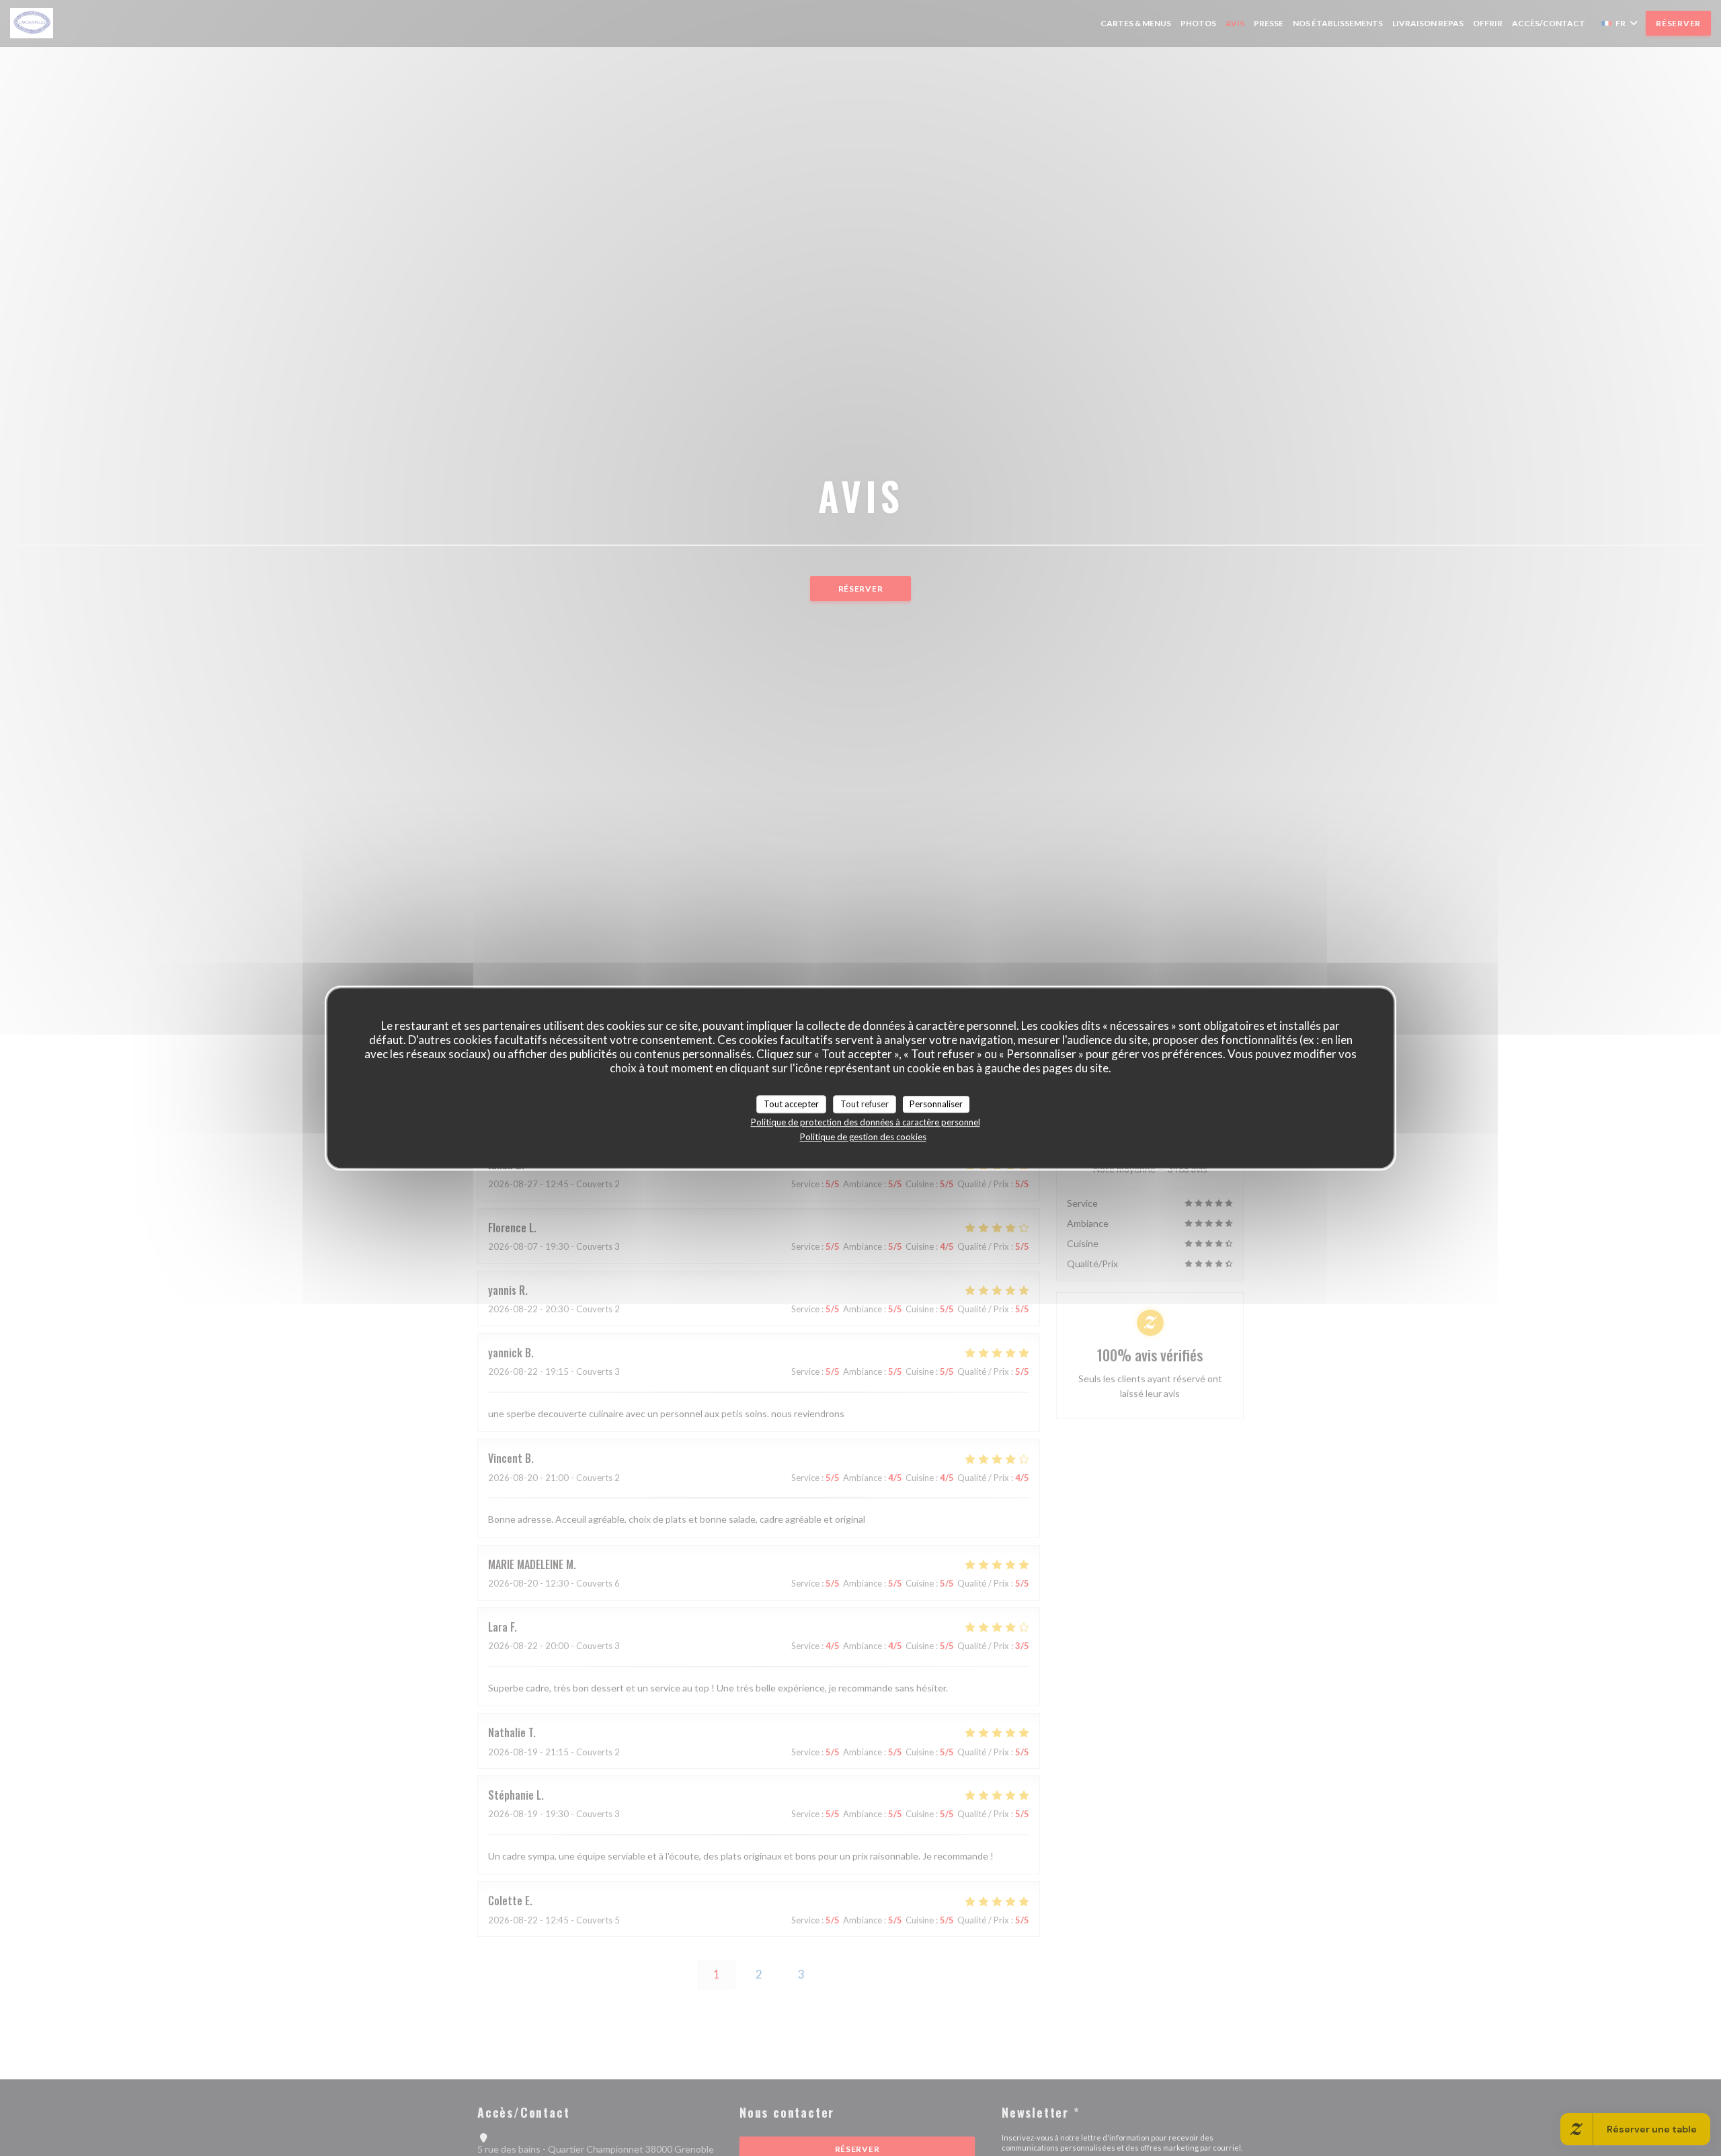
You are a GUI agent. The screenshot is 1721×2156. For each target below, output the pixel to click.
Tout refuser (865, 1104)
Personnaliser (936, 1104)
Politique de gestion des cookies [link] (863, 1137)
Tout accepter (791, 1104)
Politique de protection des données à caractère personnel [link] (866, 1122)
